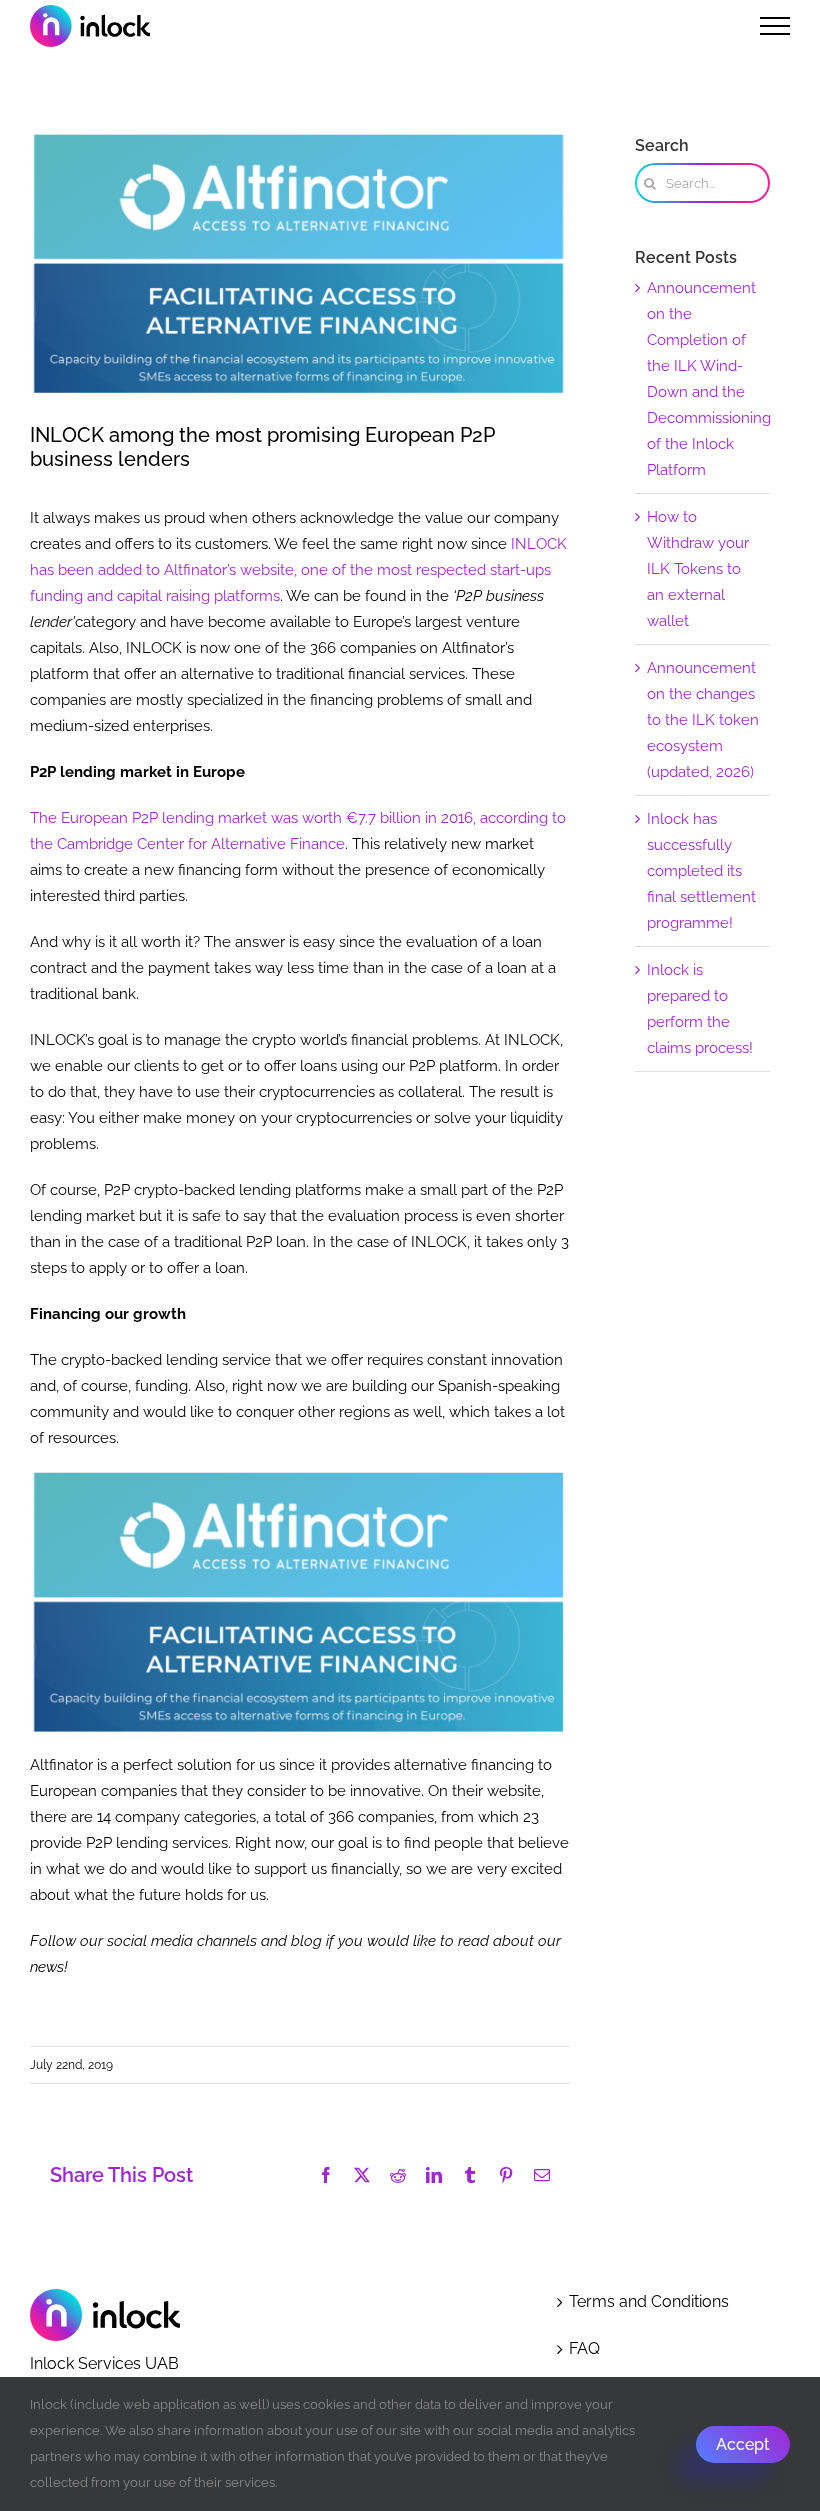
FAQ (584, 2348)
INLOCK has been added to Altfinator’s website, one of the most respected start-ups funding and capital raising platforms (298, 570)
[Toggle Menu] (775, 26)
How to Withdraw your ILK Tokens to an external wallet (698, 569)
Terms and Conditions (649, 2301)
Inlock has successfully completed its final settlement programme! (701, 871)
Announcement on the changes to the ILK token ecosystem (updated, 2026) (703, 720)
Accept (743, 2444)
